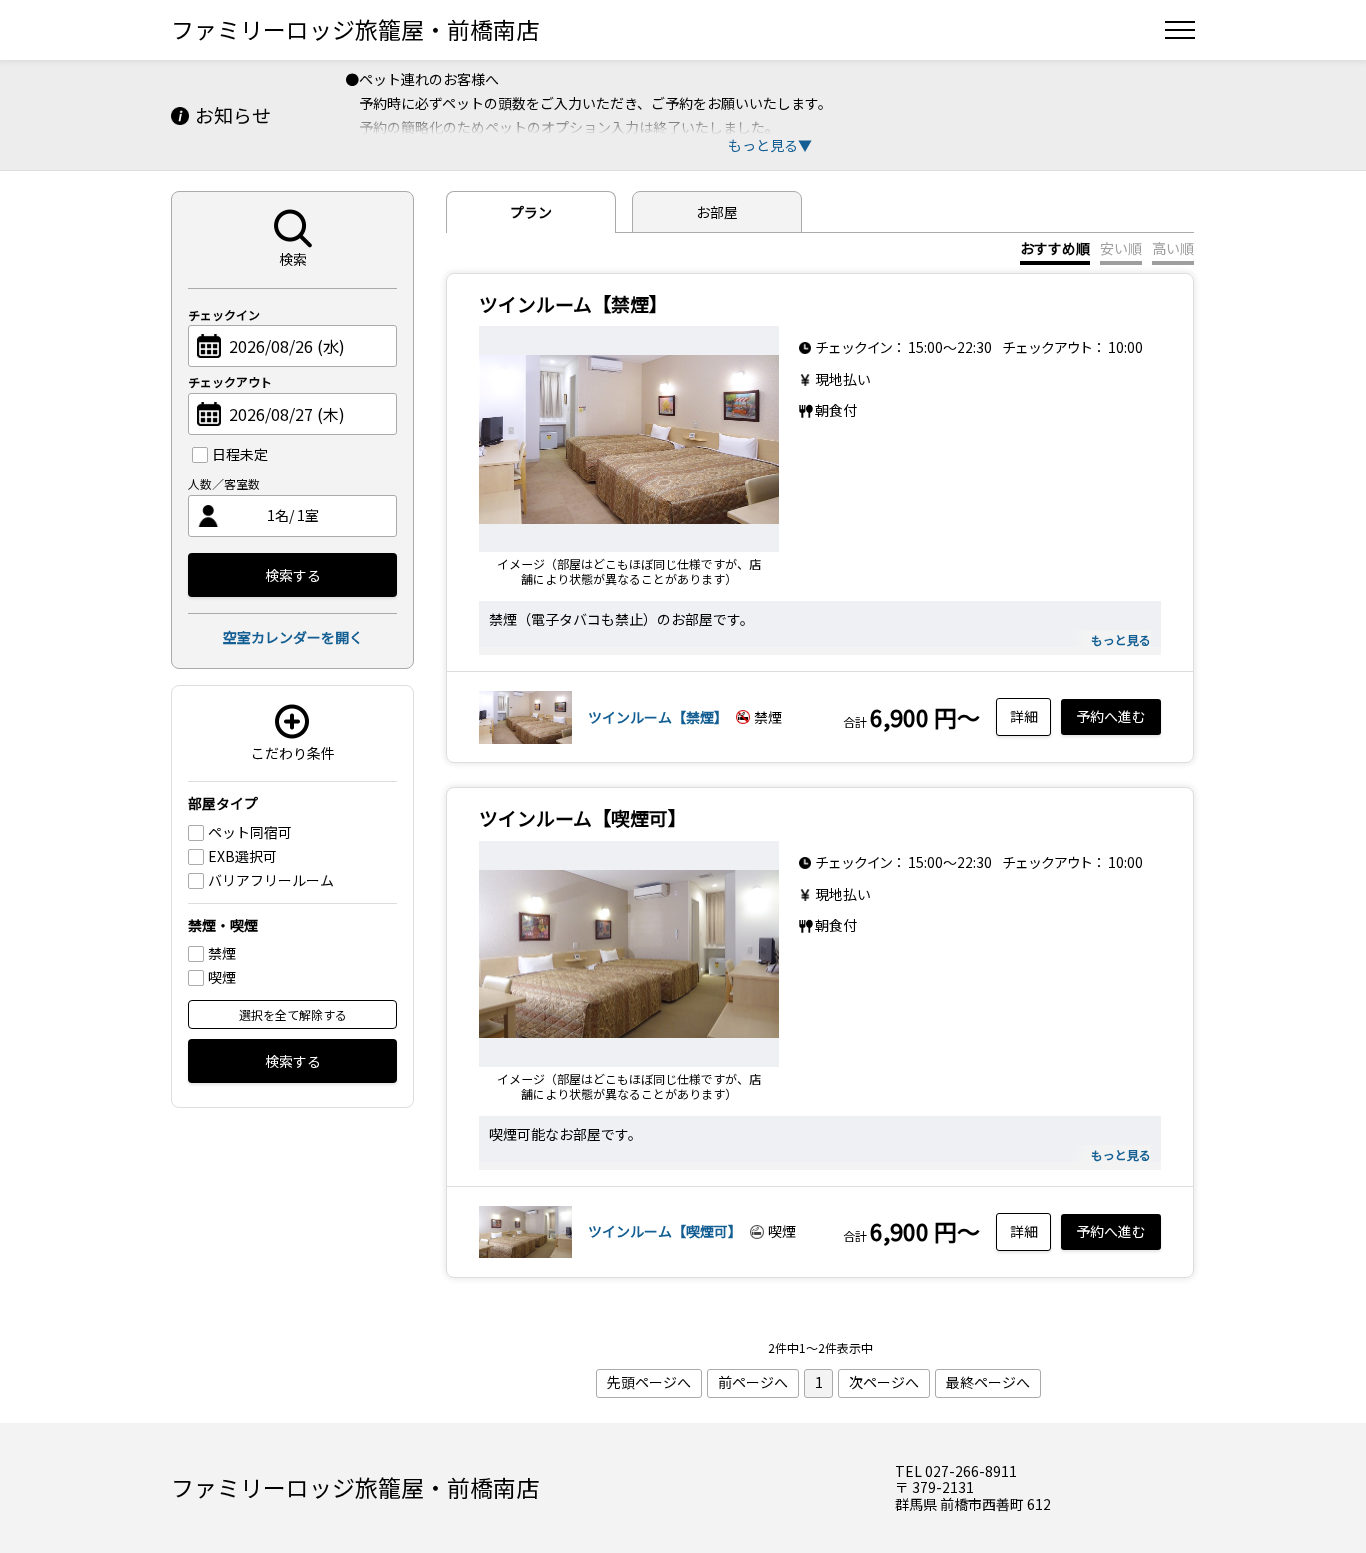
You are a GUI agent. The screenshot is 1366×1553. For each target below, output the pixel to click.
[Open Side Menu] (1180, 30)
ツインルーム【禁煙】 (658, 717)
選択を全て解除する (293, 1014)
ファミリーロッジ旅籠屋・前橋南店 (355, 29)
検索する (293, 575)
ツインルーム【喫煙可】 (665, 1231)
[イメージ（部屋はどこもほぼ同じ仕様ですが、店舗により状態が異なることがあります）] (629, 439)
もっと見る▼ (770, 145)
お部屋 (717, 212)
